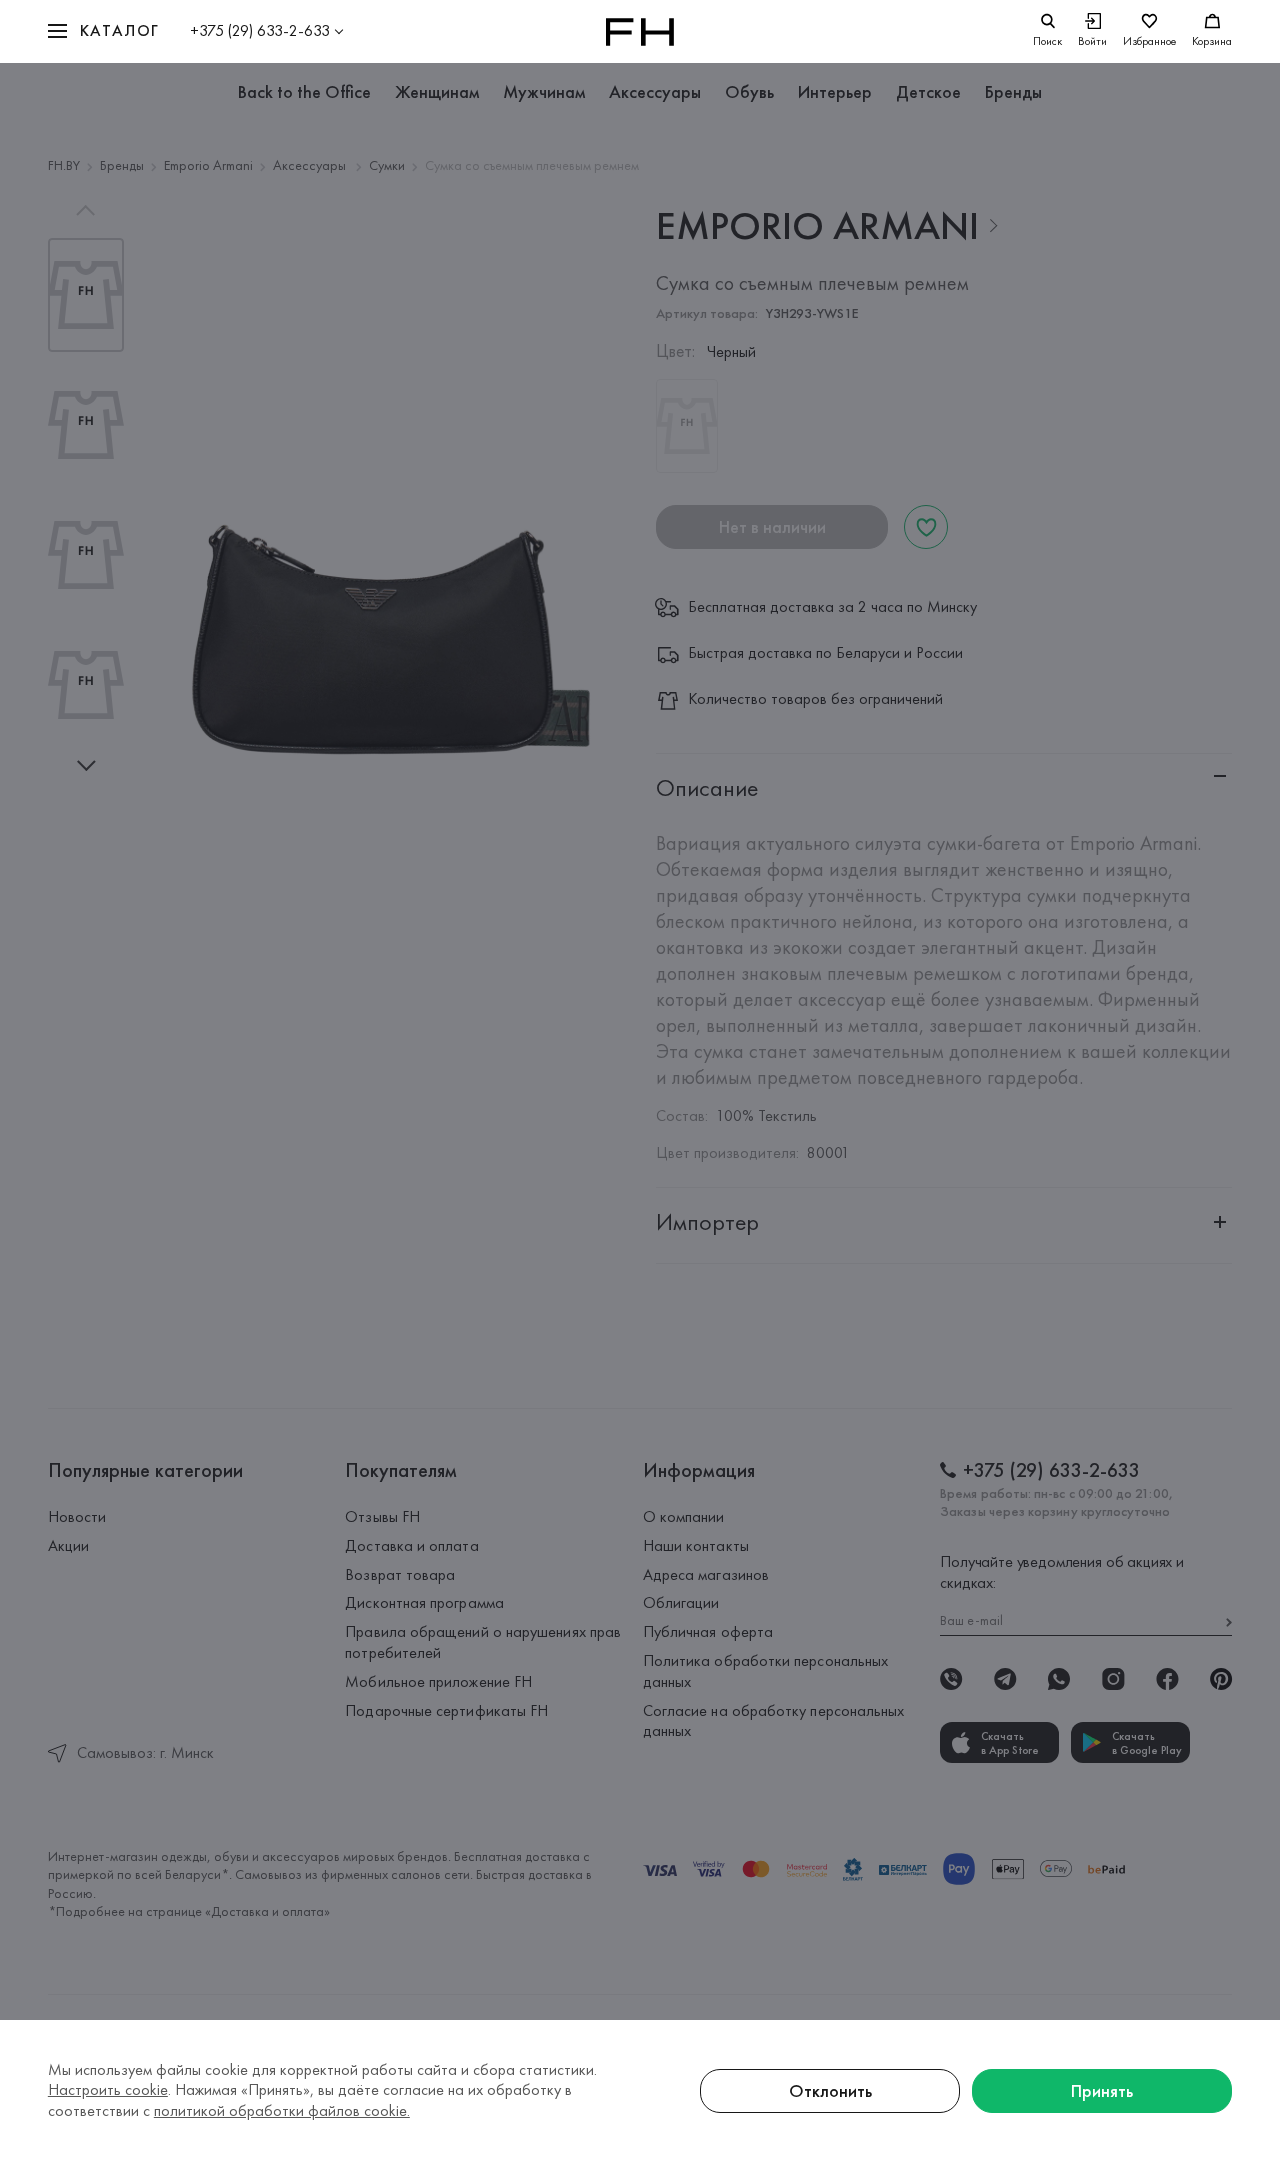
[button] (104, 31)
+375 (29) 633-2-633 (260, 30)
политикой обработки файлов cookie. (282, 2110)
